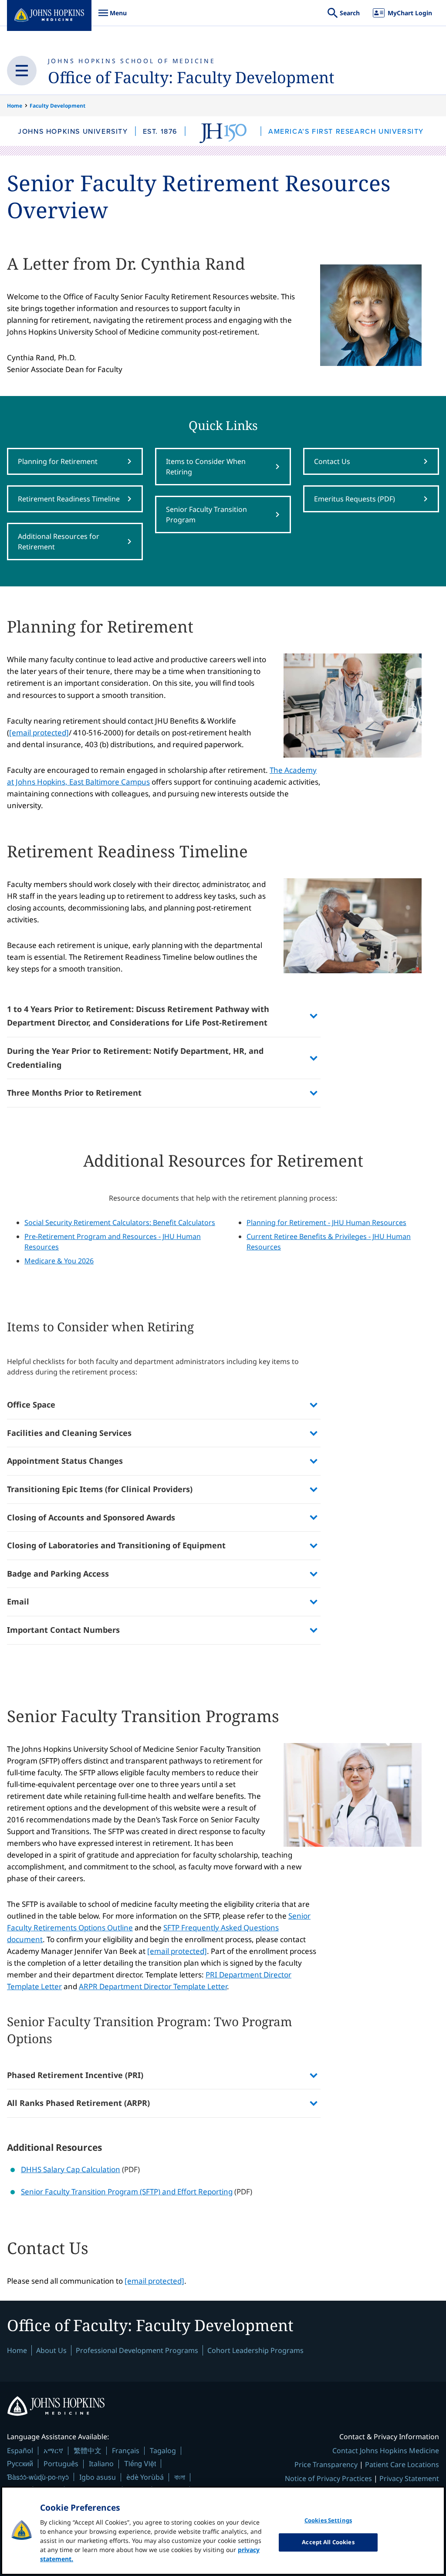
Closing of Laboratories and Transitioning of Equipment (116, 1545)
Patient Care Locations (402, 2464)
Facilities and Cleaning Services (69, 1433)
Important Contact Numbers (63, 1630)
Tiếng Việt (140, 2463)
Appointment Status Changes (65, 1461)
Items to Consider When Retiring (206, 467)
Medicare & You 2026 (59, 1261)
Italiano (101, 2464)
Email (18, 1601)
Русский (20, 2463)
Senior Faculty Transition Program (206, 515)
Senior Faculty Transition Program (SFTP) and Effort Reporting (127, 2192)
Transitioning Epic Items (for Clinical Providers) (100, 1489)
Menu (112, 17)
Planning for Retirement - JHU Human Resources (326, 1222)
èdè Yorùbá (145, 2477)
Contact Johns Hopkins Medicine (386, 2451)
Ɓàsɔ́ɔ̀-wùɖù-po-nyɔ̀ (38, 2477)
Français (126, 2451)
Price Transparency (326, 2464)
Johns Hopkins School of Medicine (132, 61)
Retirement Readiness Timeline (69, 499)
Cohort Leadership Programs (255, 2350)
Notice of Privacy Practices (328, 2478)
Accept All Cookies (328, 2542)
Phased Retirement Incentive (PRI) (75, 2075)
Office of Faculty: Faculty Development (191, 77)
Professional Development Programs (137, 2350)
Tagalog (163, 2451)
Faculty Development (57, 106)
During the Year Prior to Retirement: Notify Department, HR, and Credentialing (135, 1058)
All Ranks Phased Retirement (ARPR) (78, 2103)
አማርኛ (53, 2451)
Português (61, 2464)
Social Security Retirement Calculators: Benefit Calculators (120, 1222)
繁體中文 (88, 2451)
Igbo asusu (98, 2477)
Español (20, 2451)
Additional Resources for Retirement (59, 542)
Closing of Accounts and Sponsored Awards (91, 1517)
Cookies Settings (328, 2520)
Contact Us (332, 461)
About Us (51, 2350)
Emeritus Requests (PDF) (355, 499)
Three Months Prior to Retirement (74, 1093)
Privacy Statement (409, 2478)
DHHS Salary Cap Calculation (71, 2169)
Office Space (31, 1405)
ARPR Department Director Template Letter (153, 1986)
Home (15, 106)
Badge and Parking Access (58, 1574)
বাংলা (180, 2477)
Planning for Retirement (58, 461)
